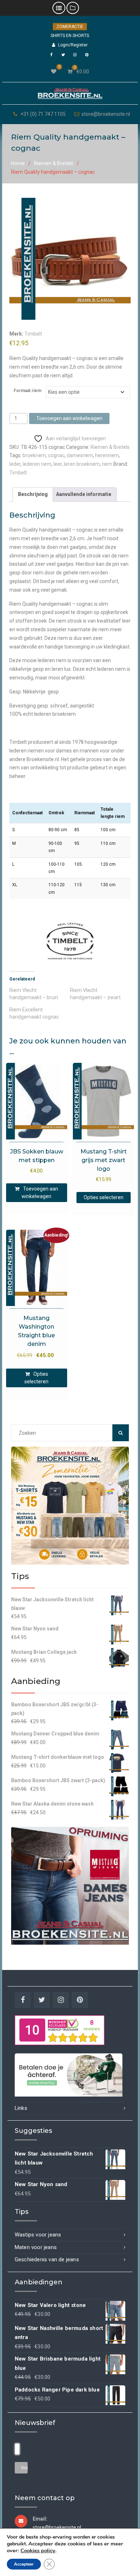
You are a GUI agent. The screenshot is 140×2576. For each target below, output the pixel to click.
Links (21, 2108)
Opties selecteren (104, 1197)
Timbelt (33, 334)
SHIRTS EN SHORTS (70, 36)
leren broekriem (82, 464)
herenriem (107, 455)
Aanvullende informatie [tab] (84, 494)
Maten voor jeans (36, 2247)
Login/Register (73, 45)
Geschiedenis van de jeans (47, 2259)
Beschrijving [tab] (33, 494)
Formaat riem (27, 391)
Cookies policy (38, 2550)
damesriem (80, 455)
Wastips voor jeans (38, 2235)
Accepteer (24, 2564)
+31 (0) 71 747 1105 (43, 114)
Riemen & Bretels (54, 163)
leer (58, 464)
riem (107, 464)
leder (15, 464)
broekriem (34, 455)
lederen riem (37, 464)
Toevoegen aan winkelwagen (69, 418)
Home (18, 163)
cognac (56, 455)
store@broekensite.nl (106, 114)
